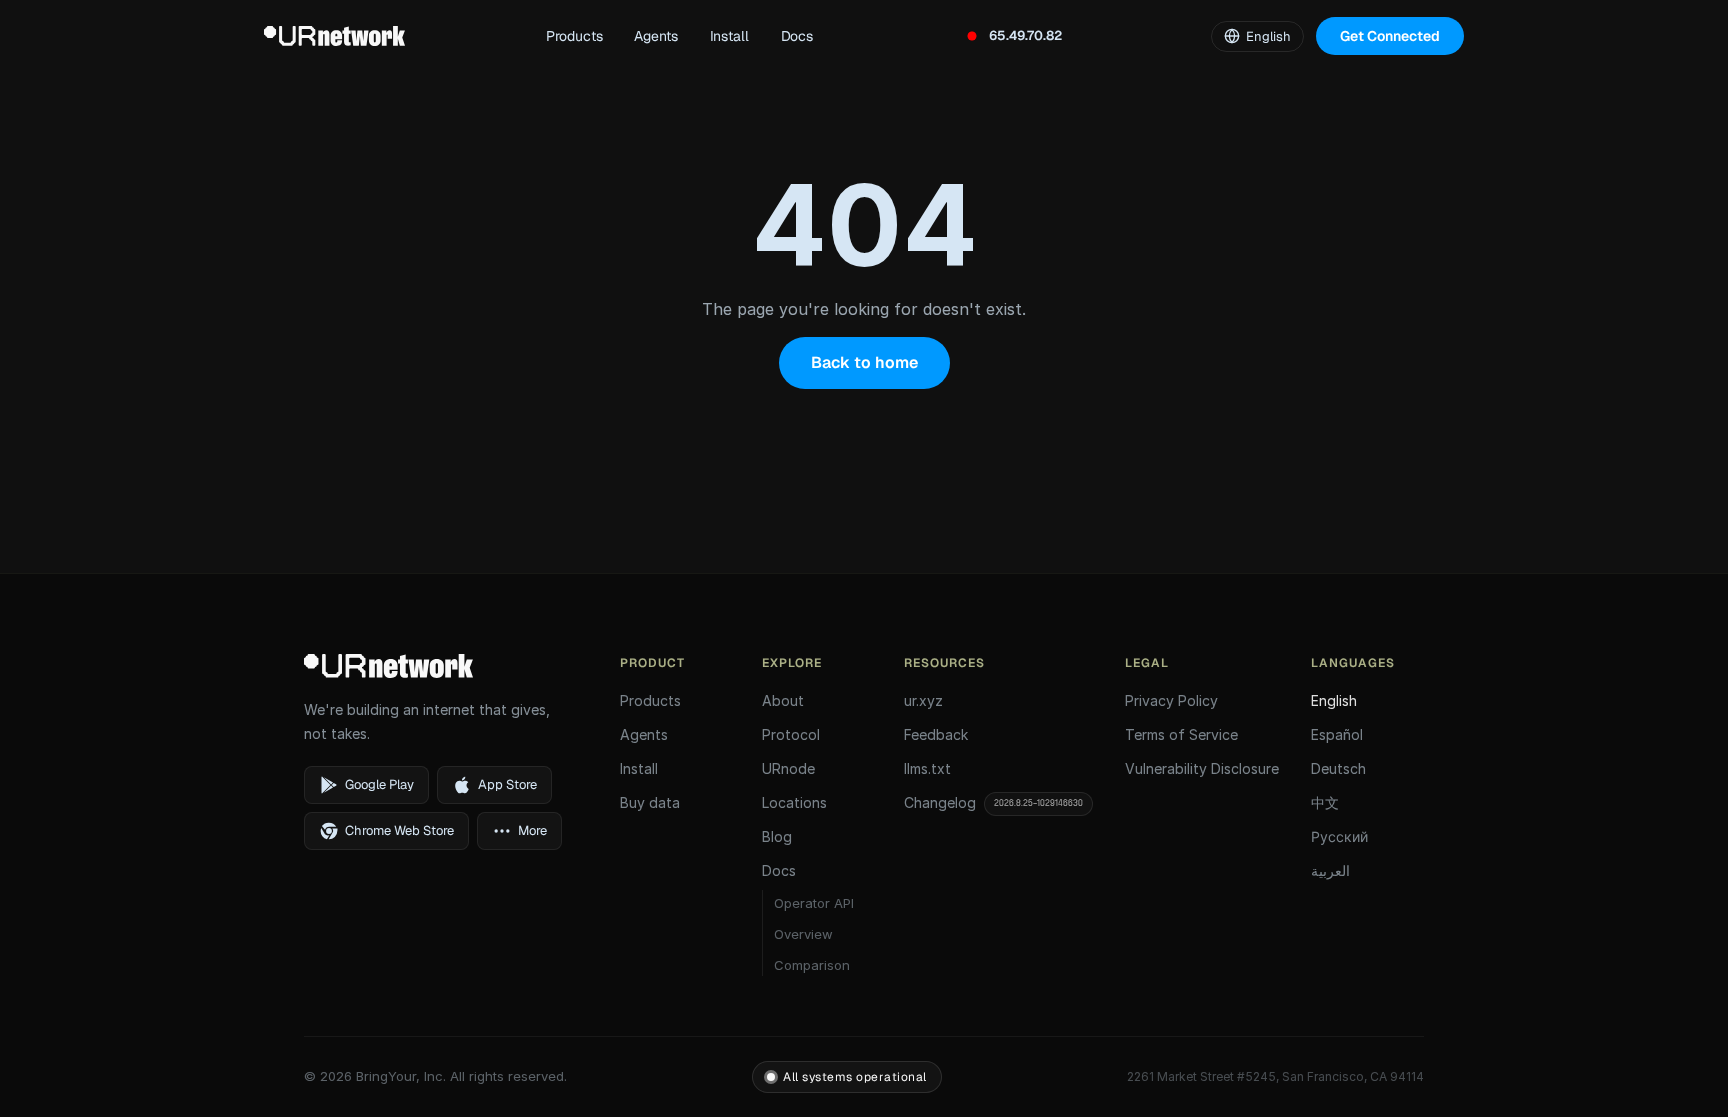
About (783, 700)
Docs (797, 36)
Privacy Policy (1171, 700)
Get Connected (1390, 36)
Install (729, 36)
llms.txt (927, 768)
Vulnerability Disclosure (1202, 768)
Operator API (814, 903)
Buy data (650, 802)
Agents (655, 36)
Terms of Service (1181, 734)
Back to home (864, 362)
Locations (794, 802)
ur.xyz (923, 700)
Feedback (936, 734)
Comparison (812, 965)
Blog (777, 836)
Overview (803, 934)
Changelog (993, 802)
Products (574, 36)
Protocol (791, 734)
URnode (788, 768)
